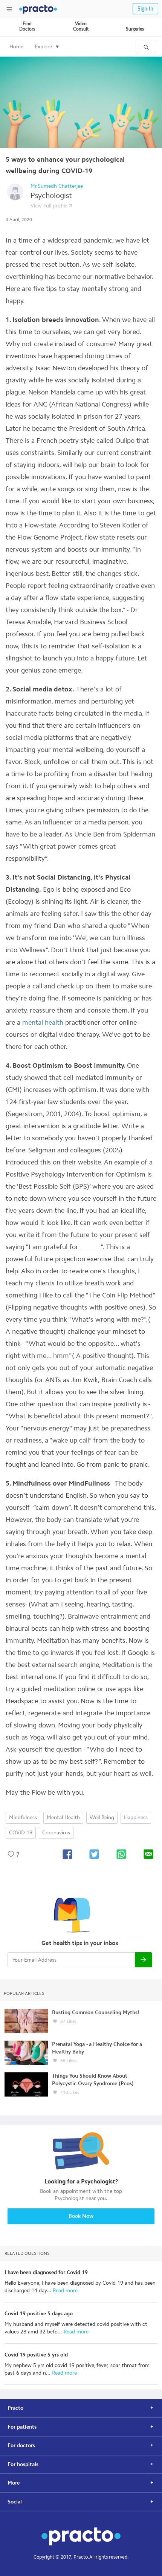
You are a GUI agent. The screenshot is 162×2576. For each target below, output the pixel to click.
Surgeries (135, 29)
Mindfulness (23, 1818)
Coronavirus (56, 1833)
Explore (43, 47)
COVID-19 (21, 1833)
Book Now (81, 2216)
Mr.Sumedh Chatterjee (57, 186)
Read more (64, 2291)
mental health (43, 1022)
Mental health (63, 1818)
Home (16, 47)
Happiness (136, 1818)
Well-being (102, 1818)
